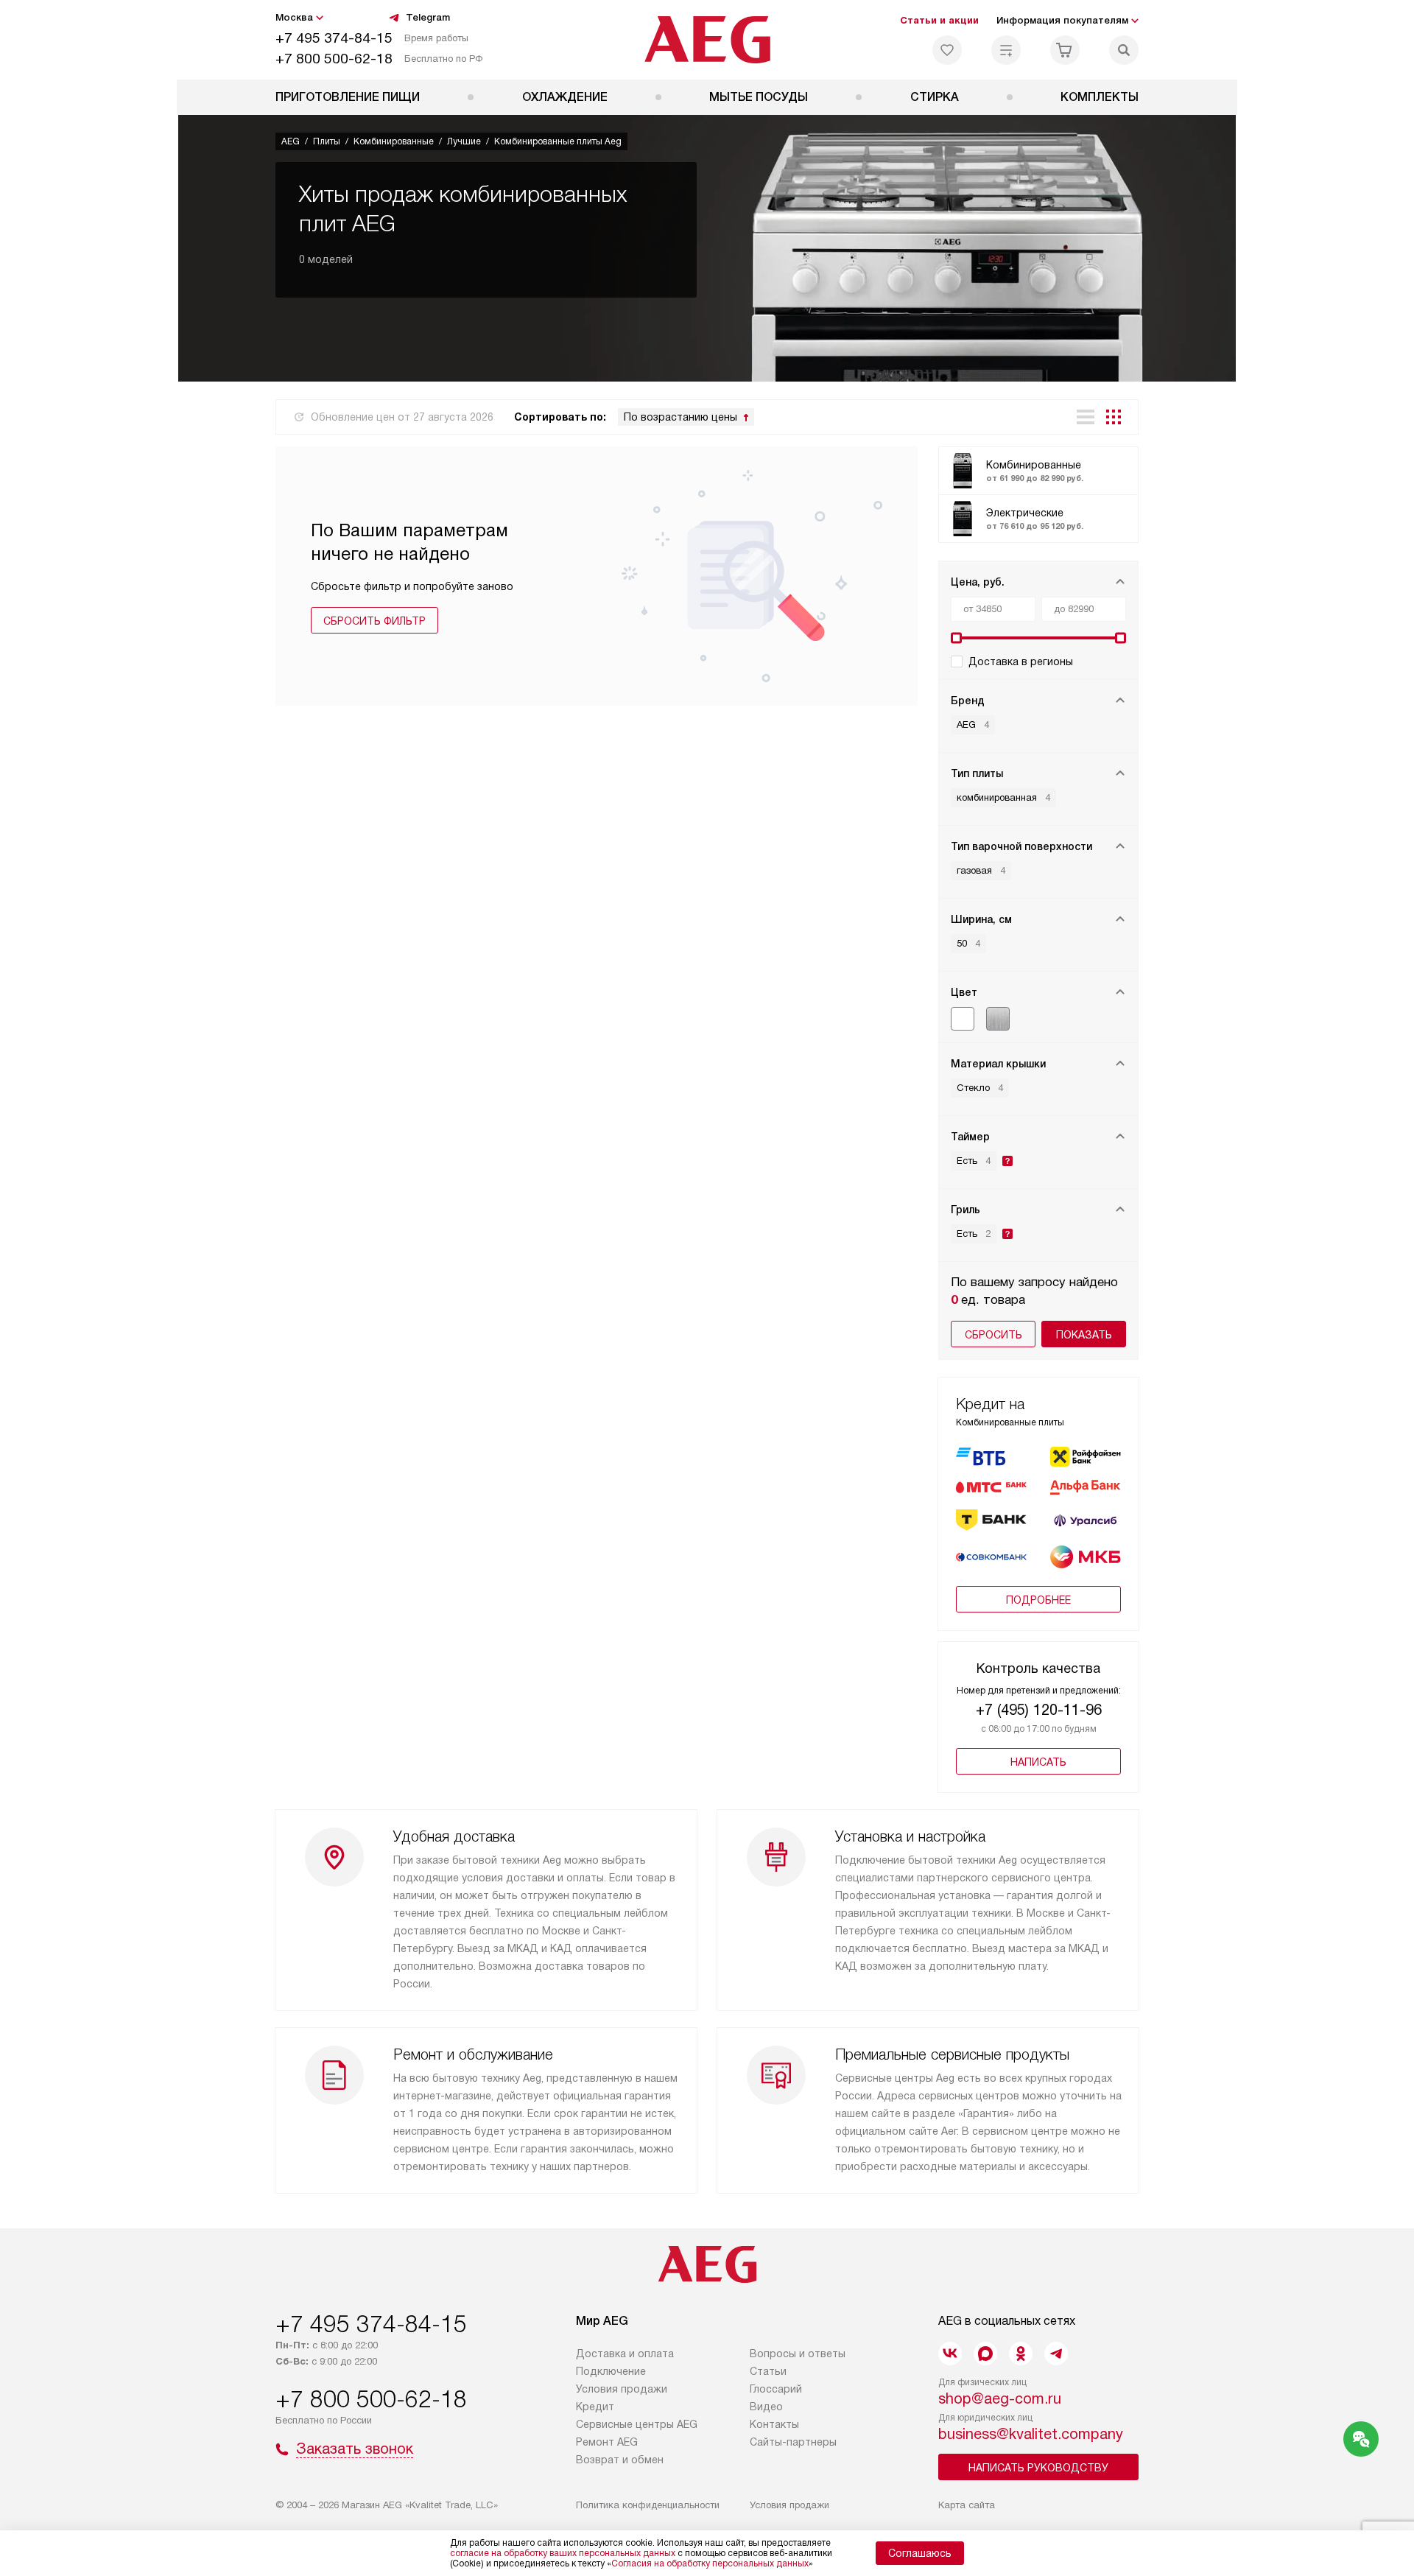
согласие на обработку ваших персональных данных (563, 2553)
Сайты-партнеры (793, 2442)
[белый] (963, 1019)
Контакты (774, 2424)
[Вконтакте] (950, 2354)
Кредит (595, 2407)
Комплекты (1100, 97)
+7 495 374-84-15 (334, 38)
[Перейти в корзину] (1065, 50)
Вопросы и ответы (798, 2354)
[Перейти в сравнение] (1006, 50)
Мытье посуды (759, 97)
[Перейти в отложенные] (947, 50)
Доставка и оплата (625, 2354)
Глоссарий (776, 2389)
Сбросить (993, 1335)
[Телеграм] (1056, 2354)
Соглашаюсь (920, 2553)
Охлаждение (565, 97)
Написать (1038, 1762)
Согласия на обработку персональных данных (710, 2563)
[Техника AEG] (707, 40)
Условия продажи (622, 2389)
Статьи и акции (939, 20)
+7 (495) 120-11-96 (1039, 1710)
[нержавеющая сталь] (998, 1019)
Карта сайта (967, 2505)
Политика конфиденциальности (648, 2505)
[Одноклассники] (1021, 2354)
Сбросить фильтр (374, 621)
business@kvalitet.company (1031, 2434)
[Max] (985, 2354)
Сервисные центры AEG (637, 2424)
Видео (766, 2407)
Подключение (611, 2371)
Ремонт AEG (607, 2442)
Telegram (428, 17)
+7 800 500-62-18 (334, 59)
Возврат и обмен (620, 2460)
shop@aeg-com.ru (1000, 2398)
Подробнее (1038, 1600)
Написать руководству (1038, 2468)
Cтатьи (768, 2371)
